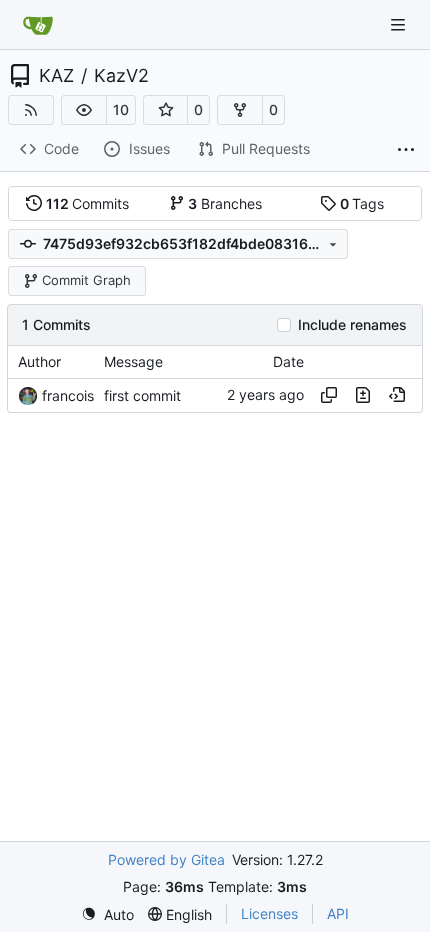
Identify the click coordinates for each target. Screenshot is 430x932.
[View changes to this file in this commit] (363, 395)
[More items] (406, 150)
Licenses (269, 913)
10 (121, 109)
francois (68, 395)
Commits (88, 203)
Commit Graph (86, 280)
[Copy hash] (329, 395)
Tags (362, 203)
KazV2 (121, 76)
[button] (84, 110)
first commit (142, 395)
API (338, 913)
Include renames (352, 325)
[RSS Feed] (31, 110)
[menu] (107, 914)
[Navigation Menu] (400, 24)
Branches (225, 203)
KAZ (56, 76)
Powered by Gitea (166, 859)
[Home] (38, 25)
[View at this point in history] (397, 395)
